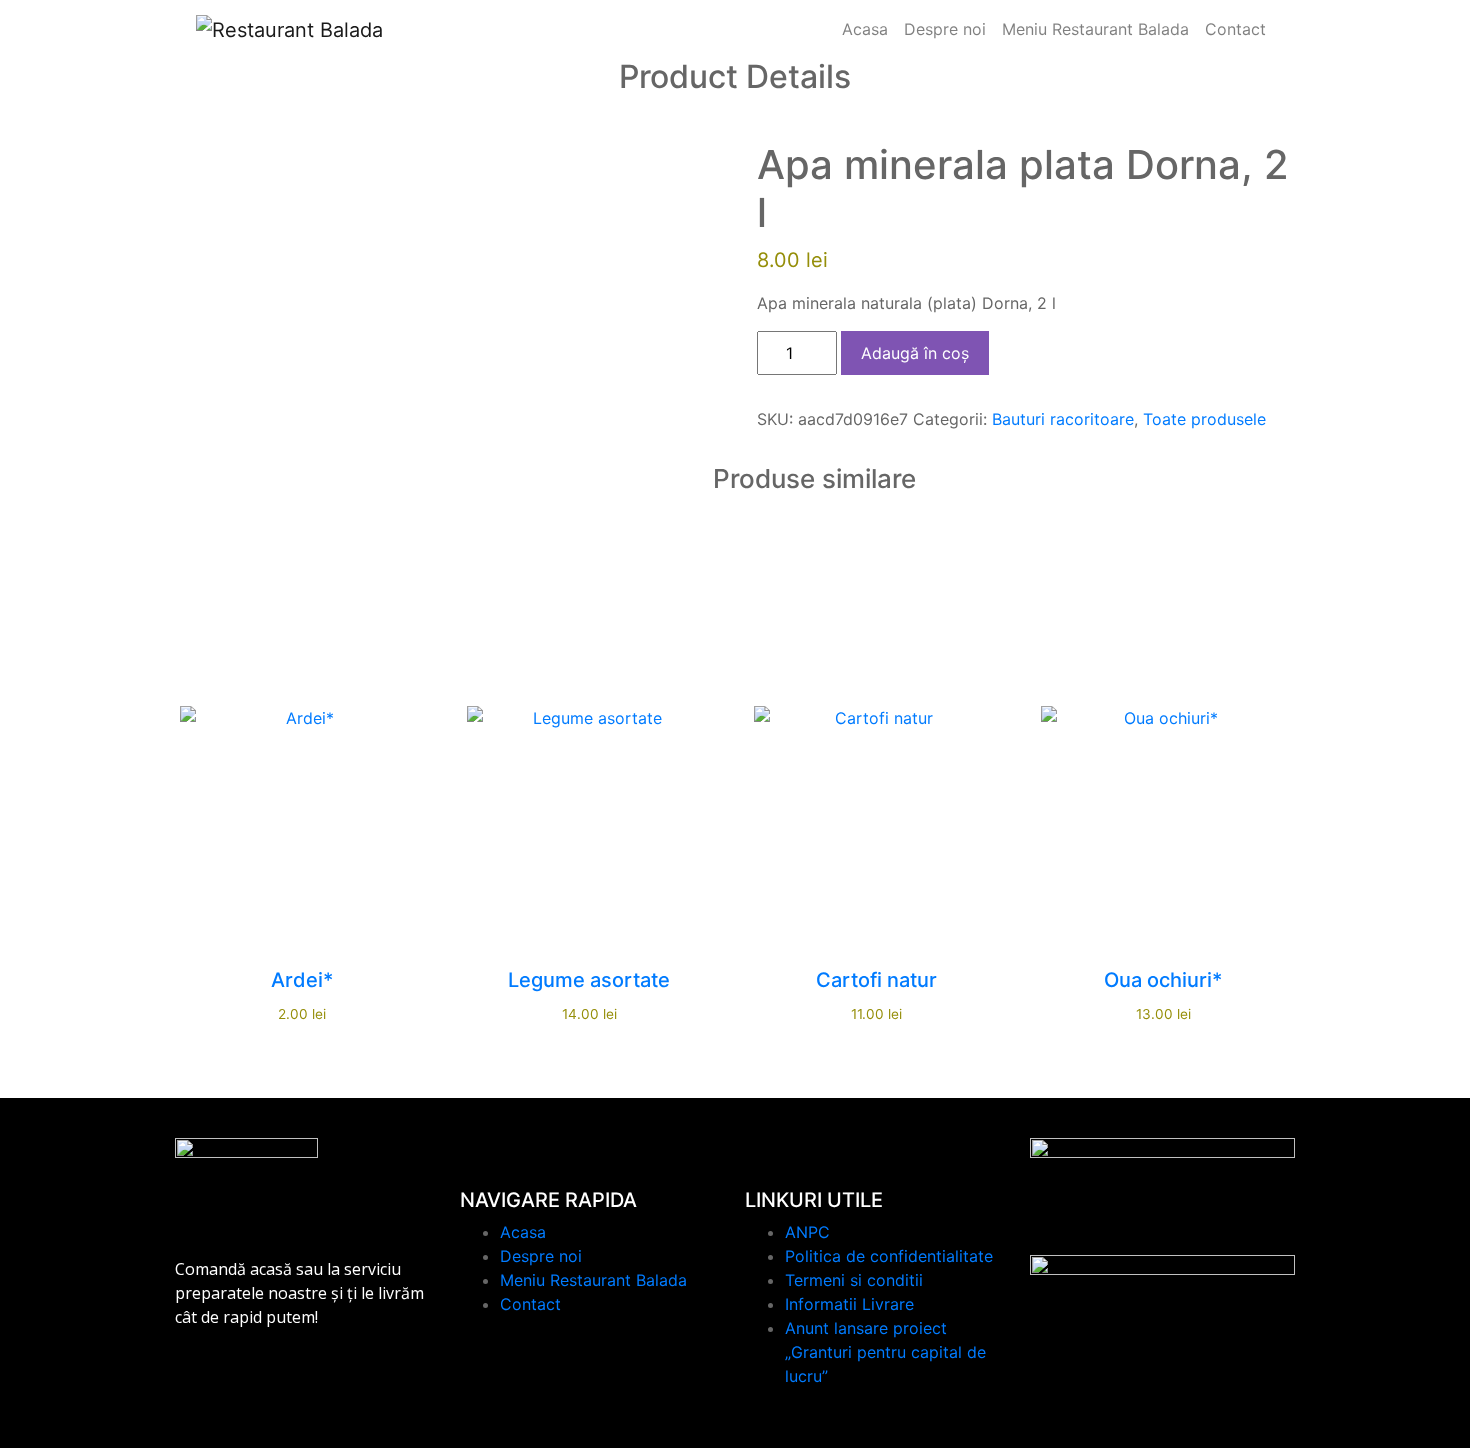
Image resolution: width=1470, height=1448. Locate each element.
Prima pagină (568, 115)
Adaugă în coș (915, 353)
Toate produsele (681, 115)
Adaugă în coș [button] (302, 824)
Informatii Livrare (849, 1304)
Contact (1235, 29)
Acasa (865, 29)
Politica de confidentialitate (889, 1256)
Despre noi (945, 29)
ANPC (807, 1232)
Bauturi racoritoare (1063, 419)
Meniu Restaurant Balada (1095, 29)
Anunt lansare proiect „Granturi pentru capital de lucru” (885, 1352)
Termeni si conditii (854, 1280)
